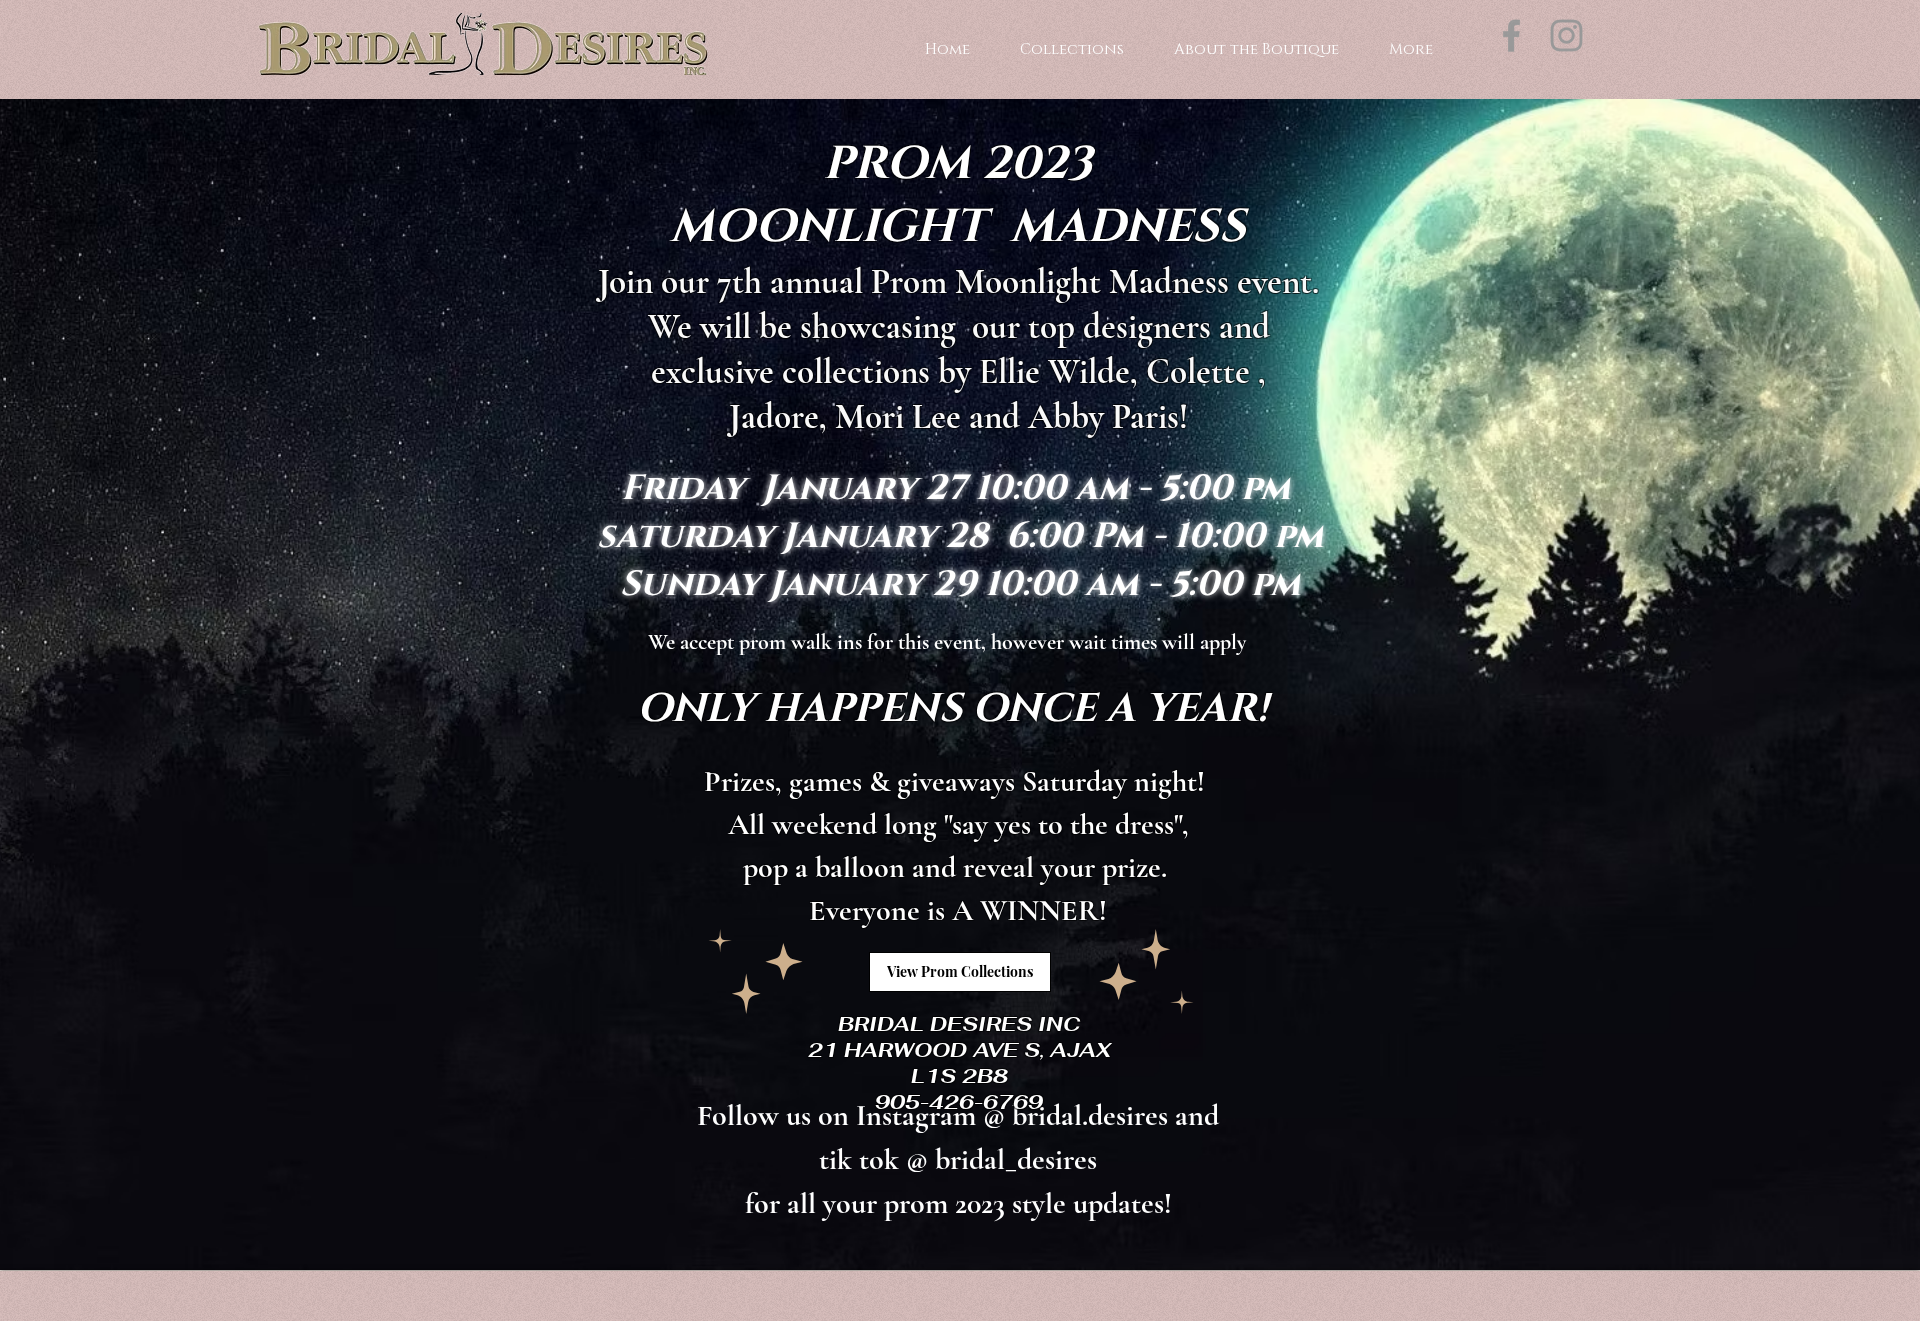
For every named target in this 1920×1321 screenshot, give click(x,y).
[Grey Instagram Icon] (1566, 35)
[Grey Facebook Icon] (1511, 35)
